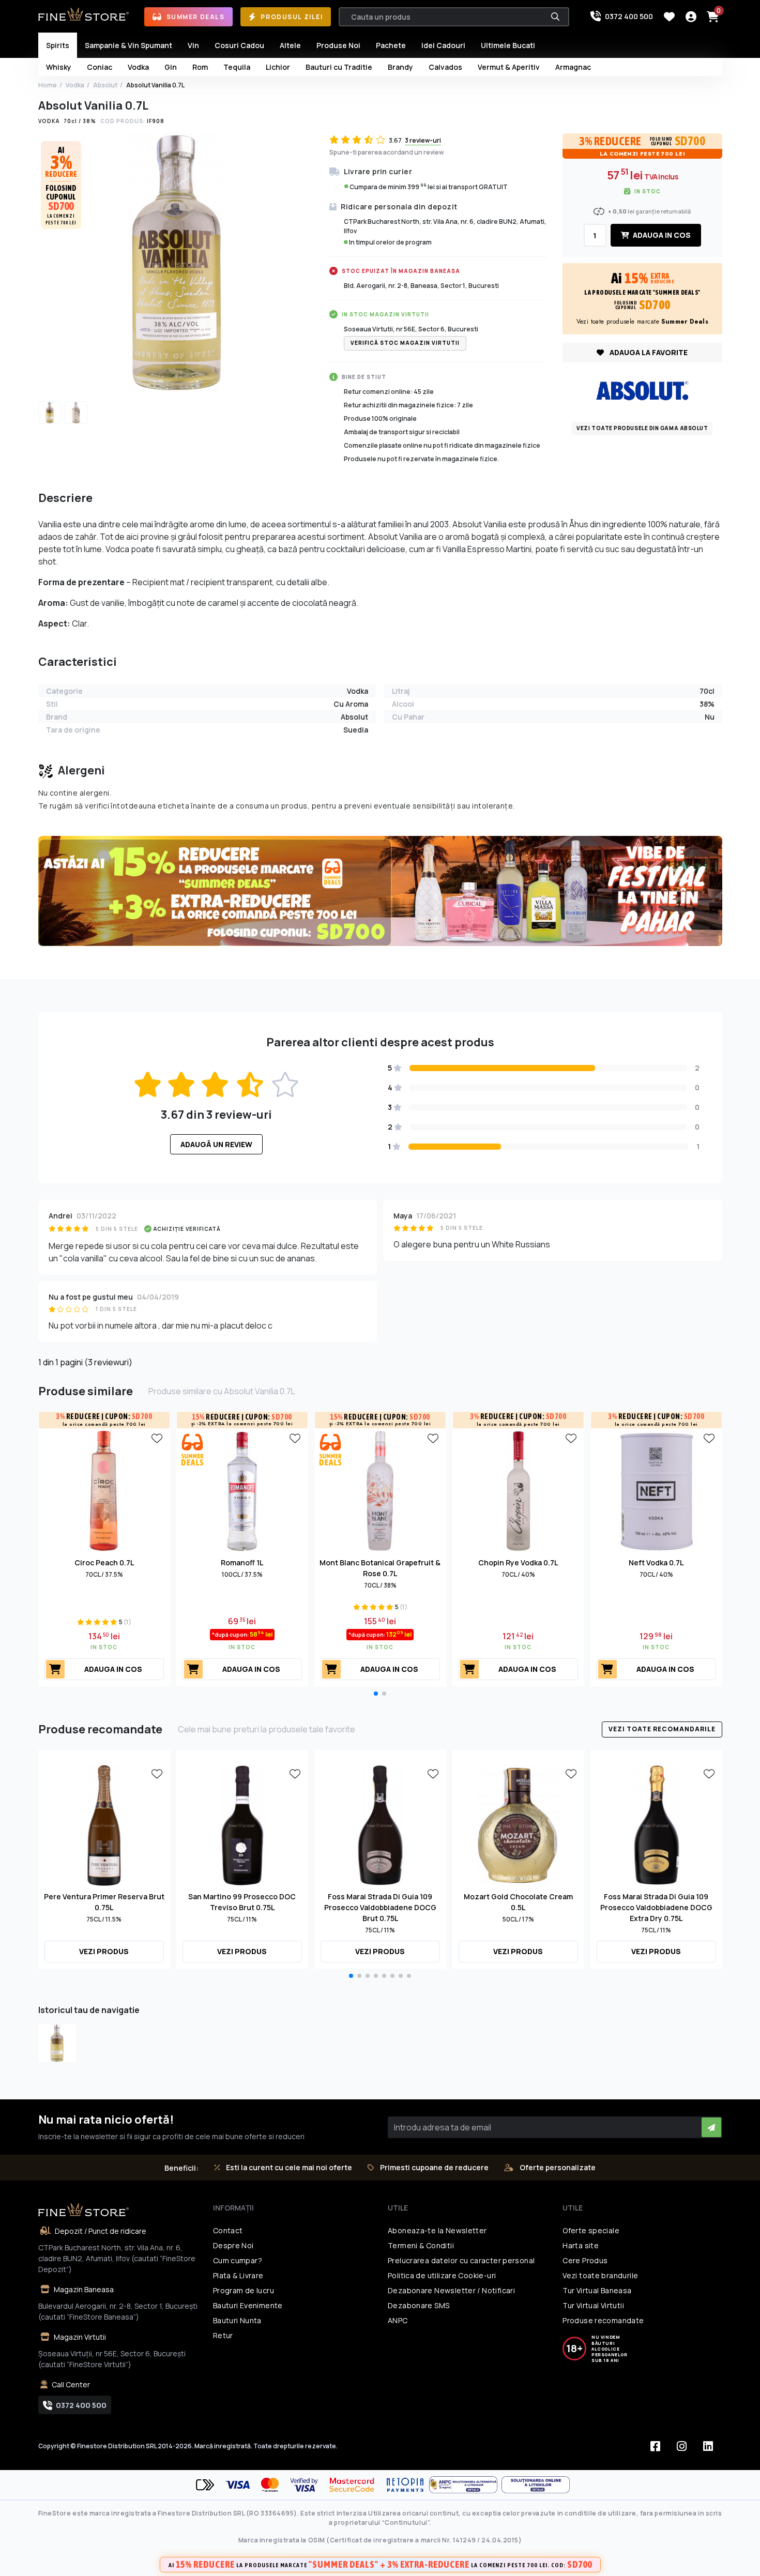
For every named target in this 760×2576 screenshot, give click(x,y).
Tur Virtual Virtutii (593, 2305)
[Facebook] (656, 2446)
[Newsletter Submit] (711, 2127)
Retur (223, 2335)
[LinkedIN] (708, 2446)
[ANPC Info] (465, 2485)
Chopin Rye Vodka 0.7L (518, 1563)
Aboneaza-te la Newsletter (437, 2230)
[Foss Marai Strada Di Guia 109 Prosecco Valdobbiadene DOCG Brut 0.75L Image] (380, 1824)
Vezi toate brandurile (600, 2275)
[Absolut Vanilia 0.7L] (57, 2043)
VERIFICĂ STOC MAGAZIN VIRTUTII (405, 343)
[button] (376, 1694)
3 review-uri (423, 140)
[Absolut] (642, 390)
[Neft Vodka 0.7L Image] (656, 1490)
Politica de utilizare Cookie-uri (442, 2275)
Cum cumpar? (238, 2260)
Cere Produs (585, 2260)
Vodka (75, 85)
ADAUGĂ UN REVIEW (216, 1144)
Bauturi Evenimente (248, 2305)
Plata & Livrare (238, 2275)
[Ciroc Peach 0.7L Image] (104, 1490)
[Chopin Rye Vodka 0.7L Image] (518, 1490)
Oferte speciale (591, 2230)
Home (48, 85)
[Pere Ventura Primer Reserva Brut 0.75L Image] (104, 1824)
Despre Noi (233, 2245)
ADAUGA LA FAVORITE (648, 352)
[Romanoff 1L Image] (242, 1490)
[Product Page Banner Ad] (380, 890)
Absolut (105, 85)
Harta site (581, 2245)
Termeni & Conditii (421, 2245)
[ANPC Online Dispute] (536, 2485)
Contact (228, 2230)
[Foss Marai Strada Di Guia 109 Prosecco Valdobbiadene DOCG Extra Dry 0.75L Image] (656, 1824)
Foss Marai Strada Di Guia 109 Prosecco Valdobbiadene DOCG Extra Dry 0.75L (656, 1907)
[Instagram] (682, 2446)
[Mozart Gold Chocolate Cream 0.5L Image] (518, 1824)
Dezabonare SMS (419, 2305)
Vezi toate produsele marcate (643, 322)
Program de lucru (244, 2290)
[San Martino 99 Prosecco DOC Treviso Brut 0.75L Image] (242, 1824)
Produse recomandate (603, 2320)
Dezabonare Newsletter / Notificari (451, 2290)
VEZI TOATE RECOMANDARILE (662, 1729)
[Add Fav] (157, 1438)
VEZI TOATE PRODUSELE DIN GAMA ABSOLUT (642, 428)
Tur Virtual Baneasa (597, 2290)
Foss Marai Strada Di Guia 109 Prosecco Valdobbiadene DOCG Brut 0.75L (380, 1907)
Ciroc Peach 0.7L (104, 1563)
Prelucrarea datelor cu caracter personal (461, 2260)
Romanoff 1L (242, 1563)
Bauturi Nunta (237, 2320)
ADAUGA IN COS (661, 235)
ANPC (398, 2320)
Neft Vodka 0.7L (656, 1563)
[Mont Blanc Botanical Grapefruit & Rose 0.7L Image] (380, 1490)
